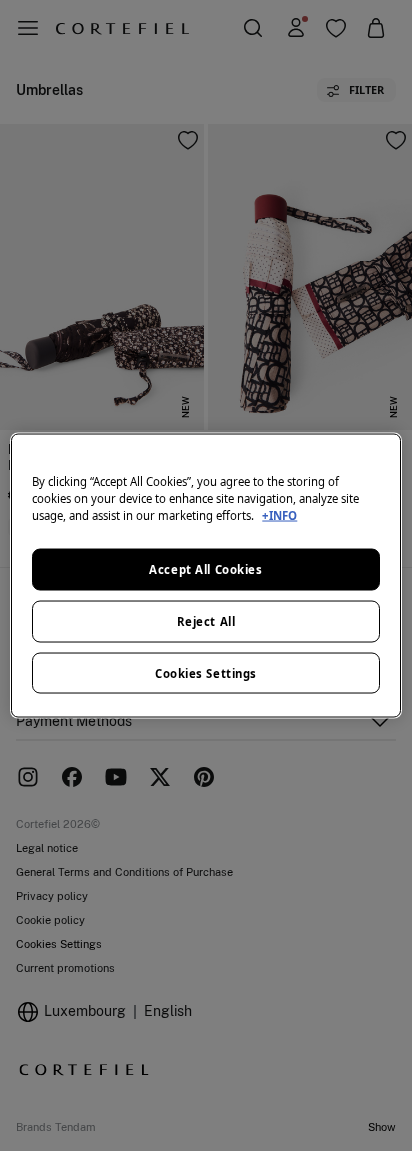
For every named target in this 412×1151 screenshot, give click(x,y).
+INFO (279, 514)
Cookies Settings (206, 672)
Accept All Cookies (205, 568)
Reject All (206, 620)
